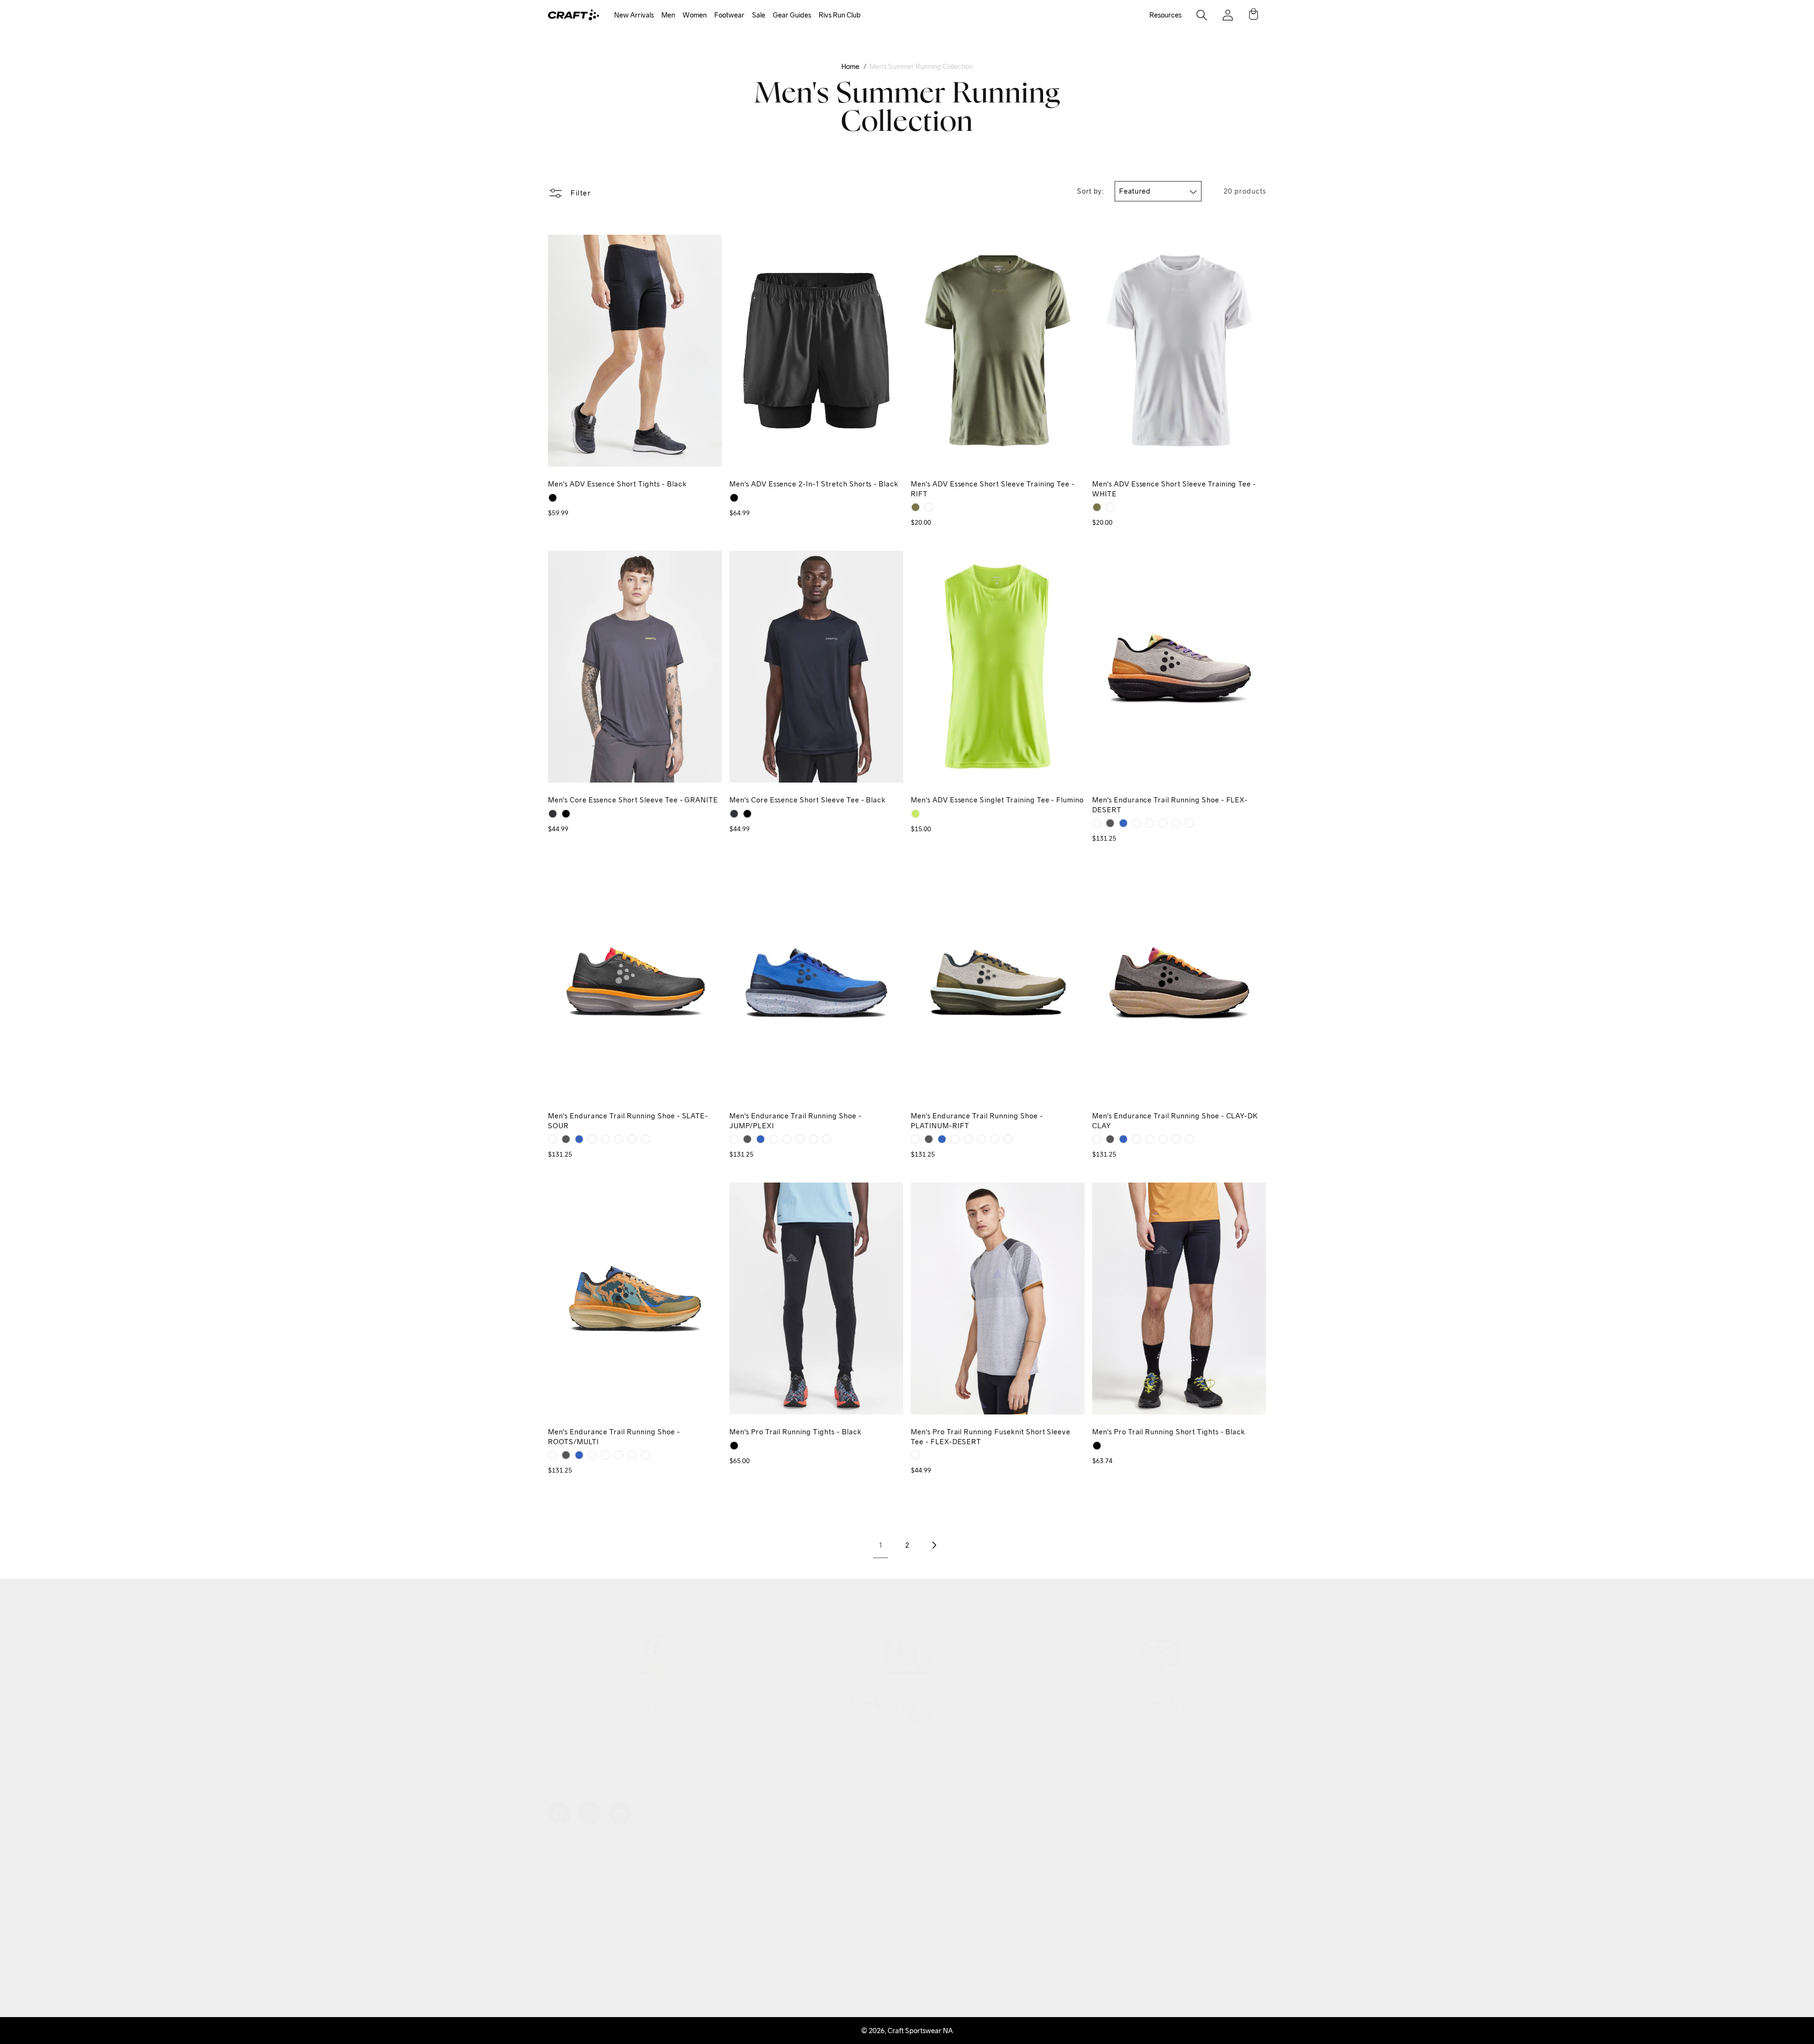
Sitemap (561, 1958)
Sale (759, 15)
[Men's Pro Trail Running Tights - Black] (734, 1446)
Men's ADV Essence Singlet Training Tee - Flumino (997, 800)
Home (850, 66)
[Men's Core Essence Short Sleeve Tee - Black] (566, 814)
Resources (1165, 15)
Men (668, 15)
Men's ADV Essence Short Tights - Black (617, 484)
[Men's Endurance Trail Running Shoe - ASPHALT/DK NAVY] (1189, 823)
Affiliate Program (574, 1913)
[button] (634, 15)
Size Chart (808, 1898)
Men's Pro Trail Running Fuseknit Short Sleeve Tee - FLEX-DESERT (991, 1437)
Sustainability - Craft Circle (589, 1898)
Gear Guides (792, 15)
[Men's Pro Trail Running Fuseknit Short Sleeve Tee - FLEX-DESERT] (916, 1455)
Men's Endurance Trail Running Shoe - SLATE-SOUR (628, 1121)
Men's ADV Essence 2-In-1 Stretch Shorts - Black (814, 484)
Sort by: (1091, 191)
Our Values (565, 1852)
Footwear (729, 15)
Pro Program (568, 1928)
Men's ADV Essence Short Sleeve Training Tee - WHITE (1174, 489)
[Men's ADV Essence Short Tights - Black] (553, 498)
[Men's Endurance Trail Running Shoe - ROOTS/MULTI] (1163, 823)
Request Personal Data (827, 1958)
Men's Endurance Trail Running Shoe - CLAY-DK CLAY (1175, 1121)
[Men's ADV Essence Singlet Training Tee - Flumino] (916, 814)
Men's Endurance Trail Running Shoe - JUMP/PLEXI (796, 1121)
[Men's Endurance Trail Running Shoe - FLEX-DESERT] (1097, 823)
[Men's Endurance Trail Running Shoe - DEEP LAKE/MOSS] (1176, 823)
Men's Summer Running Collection (921, 66)
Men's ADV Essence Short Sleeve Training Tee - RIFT (993, 489)
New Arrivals (634, 15)
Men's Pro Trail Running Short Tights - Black (1169, 1432)
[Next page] (933, 1545)
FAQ (799, 1943)
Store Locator (813, 1852)
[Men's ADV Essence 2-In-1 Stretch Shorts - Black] (734, 498)
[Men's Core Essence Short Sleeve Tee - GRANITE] (553, 814)
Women (695, 15)
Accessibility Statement (584, 1973)
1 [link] (881, 1545)
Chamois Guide (815, 1883)
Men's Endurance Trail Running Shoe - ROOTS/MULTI (614, 1437)
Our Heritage (568, 1883)
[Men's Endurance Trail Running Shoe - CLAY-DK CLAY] (1150, 823)
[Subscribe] (1249, 1914)
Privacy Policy (814, 1913)
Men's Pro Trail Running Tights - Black (795, 1432)
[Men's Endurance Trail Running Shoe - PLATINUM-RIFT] (1137, 823)
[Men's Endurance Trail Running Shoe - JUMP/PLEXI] (1123, 823)
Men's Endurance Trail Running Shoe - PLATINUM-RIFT (977, 1121)
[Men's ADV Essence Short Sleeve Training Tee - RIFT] (916, 507)
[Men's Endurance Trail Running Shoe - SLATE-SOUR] (1110, 823)
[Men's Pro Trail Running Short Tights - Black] (1097, 1446)
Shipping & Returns (822, 1868)
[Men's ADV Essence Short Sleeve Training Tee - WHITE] (929, 507)
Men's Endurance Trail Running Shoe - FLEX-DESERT (1170, 805)
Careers (560, 1943)
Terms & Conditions (821, 1928)
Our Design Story (574, 1868)
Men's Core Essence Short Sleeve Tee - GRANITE (633, 800)
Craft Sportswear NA (920, 2031)
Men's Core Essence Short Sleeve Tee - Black (808, 800)
